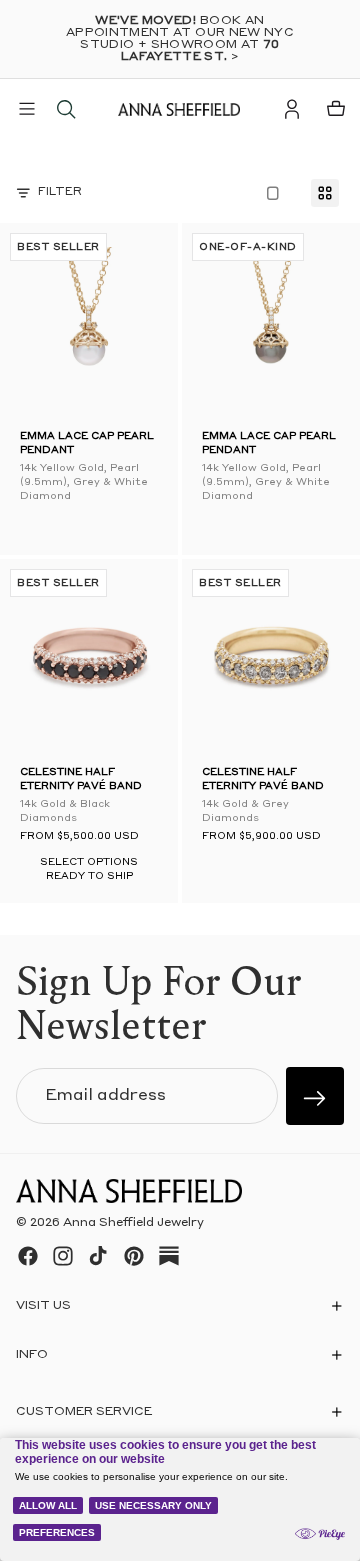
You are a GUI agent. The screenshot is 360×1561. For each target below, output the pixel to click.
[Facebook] (28, 1256)
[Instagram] (63, 1256)
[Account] (292, 109)
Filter (60, 192)
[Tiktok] (98, 1256)
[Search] (66, 109)
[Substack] (169, 1256)
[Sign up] (315, 1096)
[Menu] (27, 109)
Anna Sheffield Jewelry (133, 1223)
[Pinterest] (134, 1256)
